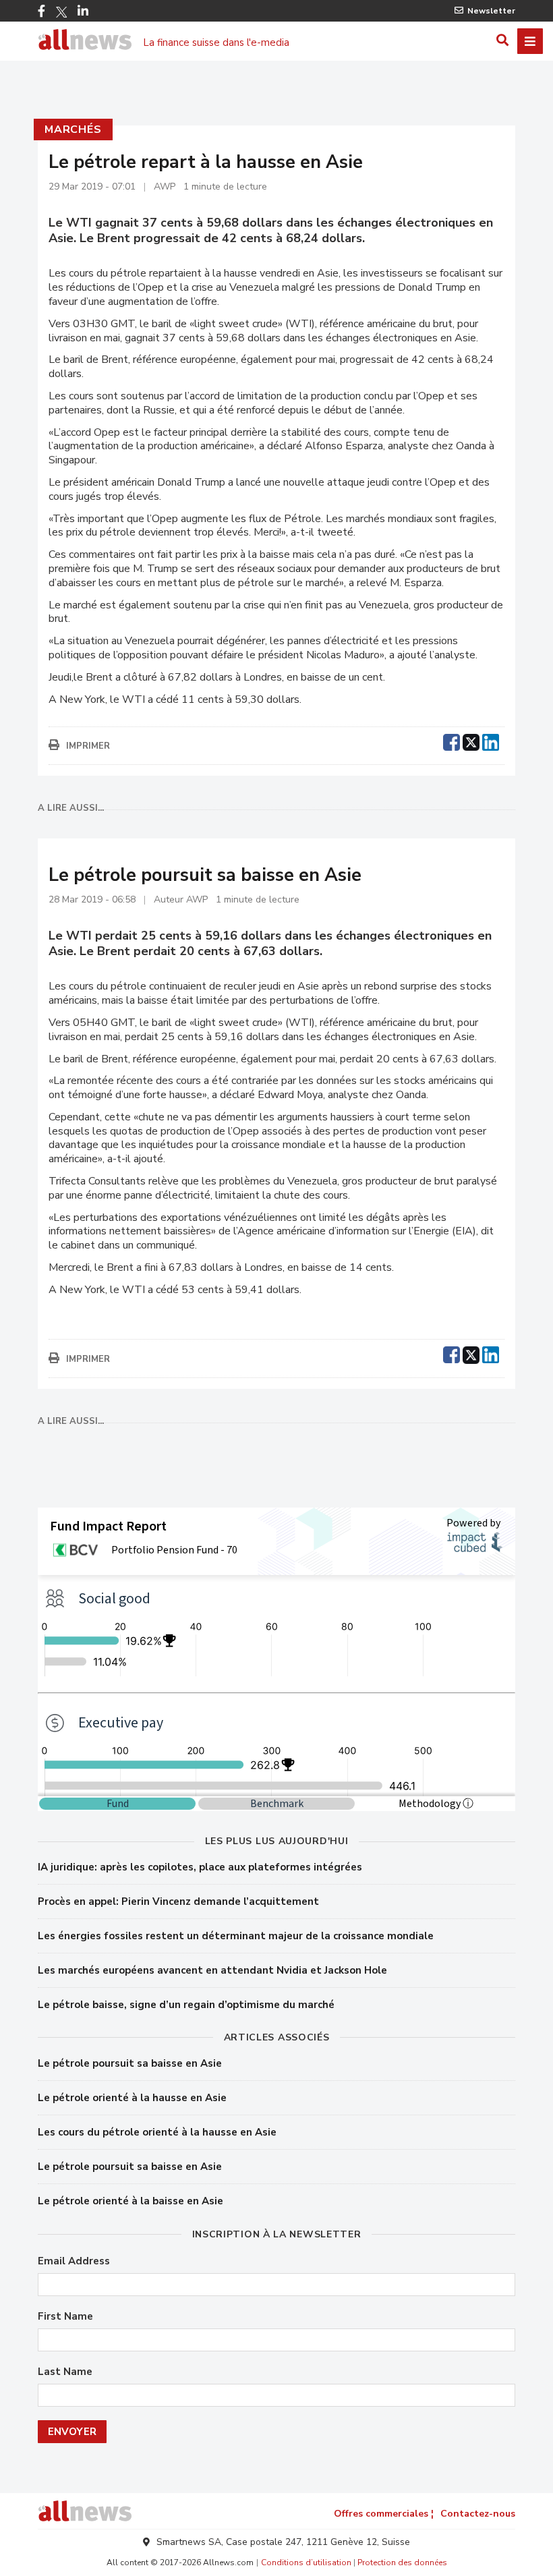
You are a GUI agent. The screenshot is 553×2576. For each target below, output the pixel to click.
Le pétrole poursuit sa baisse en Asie (130, 2063)
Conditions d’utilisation (306, 2563)
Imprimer (88, 746)
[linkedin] (491, 741)
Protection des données (402, 2563)
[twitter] (471, 741)
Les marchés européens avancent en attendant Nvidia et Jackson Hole (212, 1970)
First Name (65, 2317)
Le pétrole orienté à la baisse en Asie (130, 2201)
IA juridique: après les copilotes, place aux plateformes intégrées (200, 1867)
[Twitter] (61, 12)
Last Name (65, 2372)
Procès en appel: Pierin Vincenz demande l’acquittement (178, 1901)
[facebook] (452, 741)
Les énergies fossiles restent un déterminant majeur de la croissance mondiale (236, 1936)
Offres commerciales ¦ (384, 2514)
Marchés (73, 130)
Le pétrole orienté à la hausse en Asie (132, 2098)
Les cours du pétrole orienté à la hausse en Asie (157, 2132)
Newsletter (491, 11)
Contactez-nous (478, 2514)
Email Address (74, 2261)
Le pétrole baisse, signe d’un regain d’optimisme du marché (186, 2005)
